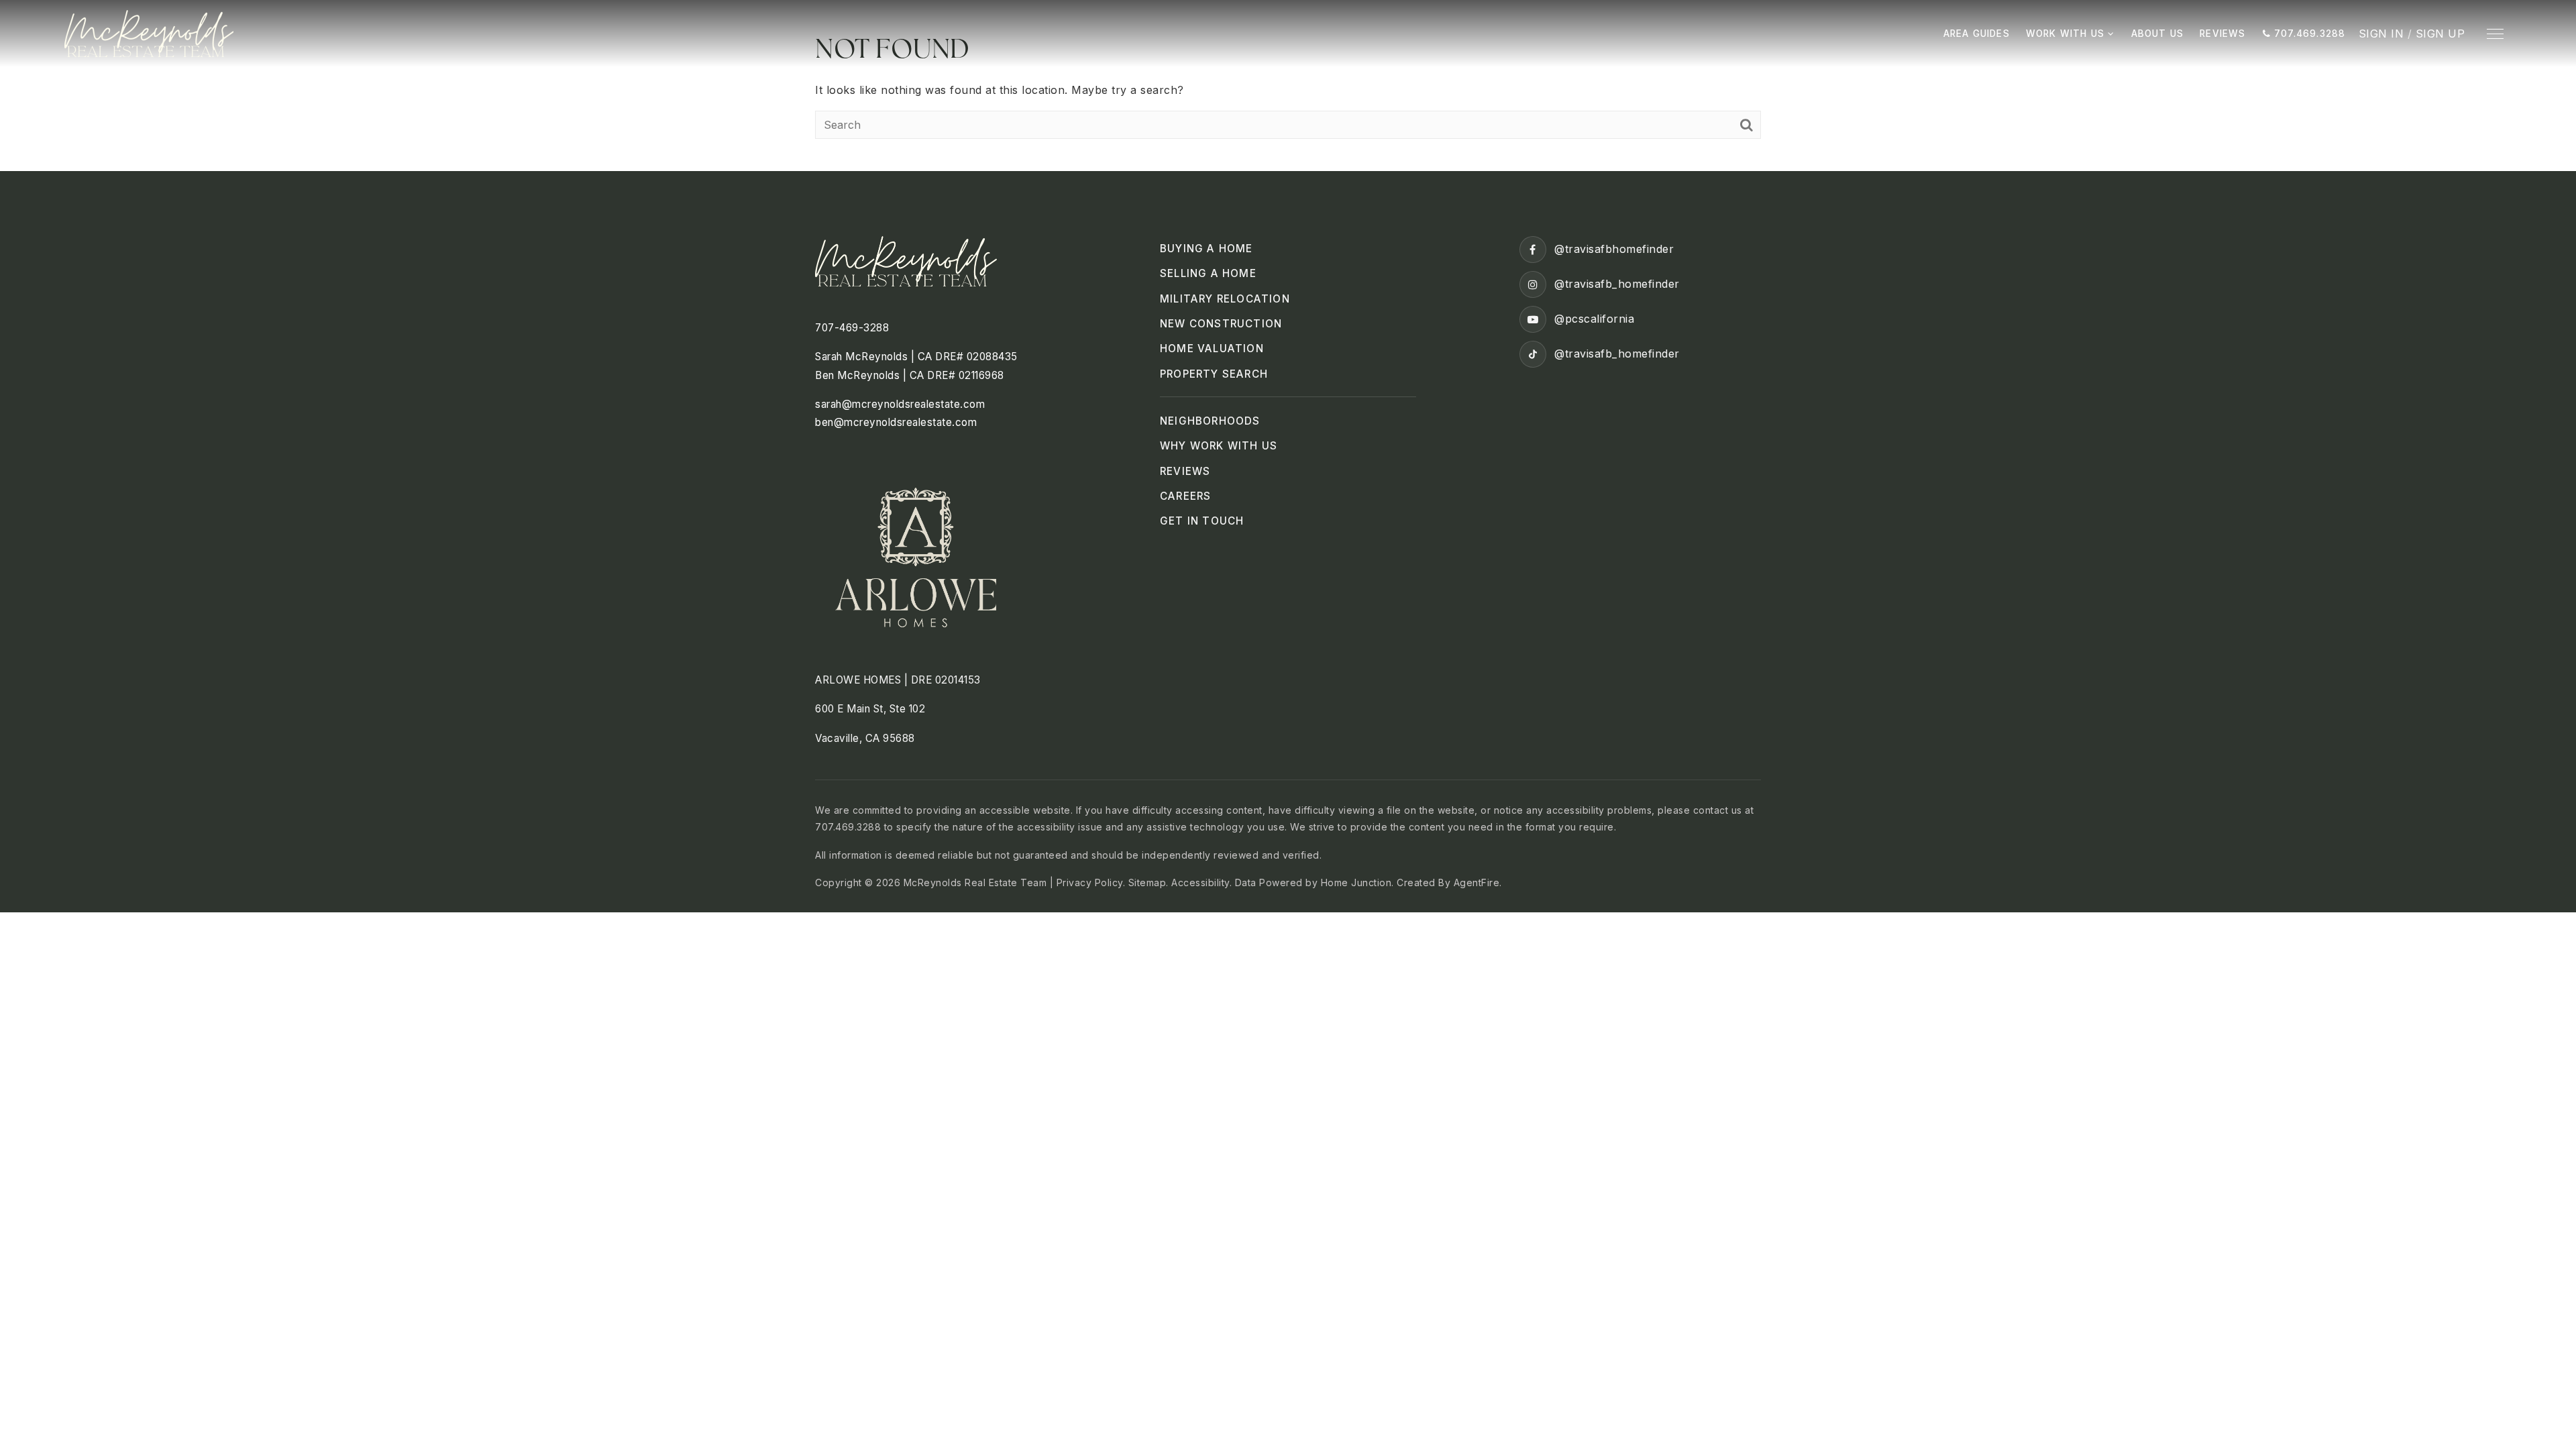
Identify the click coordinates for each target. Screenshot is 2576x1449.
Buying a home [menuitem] (1206, 249)
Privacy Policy (1090, 882)
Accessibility (1200, 882)
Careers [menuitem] (1185, 496)
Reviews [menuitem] (2222, 34)
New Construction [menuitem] (1221, 324)
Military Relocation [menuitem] (1225, 299)
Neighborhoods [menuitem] (1210, 421)
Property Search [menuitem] (1214, 374)
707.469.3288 (2308, 34)
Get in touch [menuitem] (1202, 521)
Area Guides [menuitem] (1977, 34)
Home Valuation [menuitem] (1212, 348)
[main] (1288, 86)
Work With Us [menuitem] (2067, 34)
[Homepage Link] (149, 32)
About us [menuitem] (2158, 34)
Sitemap (1147, 882)
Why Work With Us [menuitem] (1219, 446)
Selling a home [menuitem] (1208, 273)
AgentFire (1477, 882)
